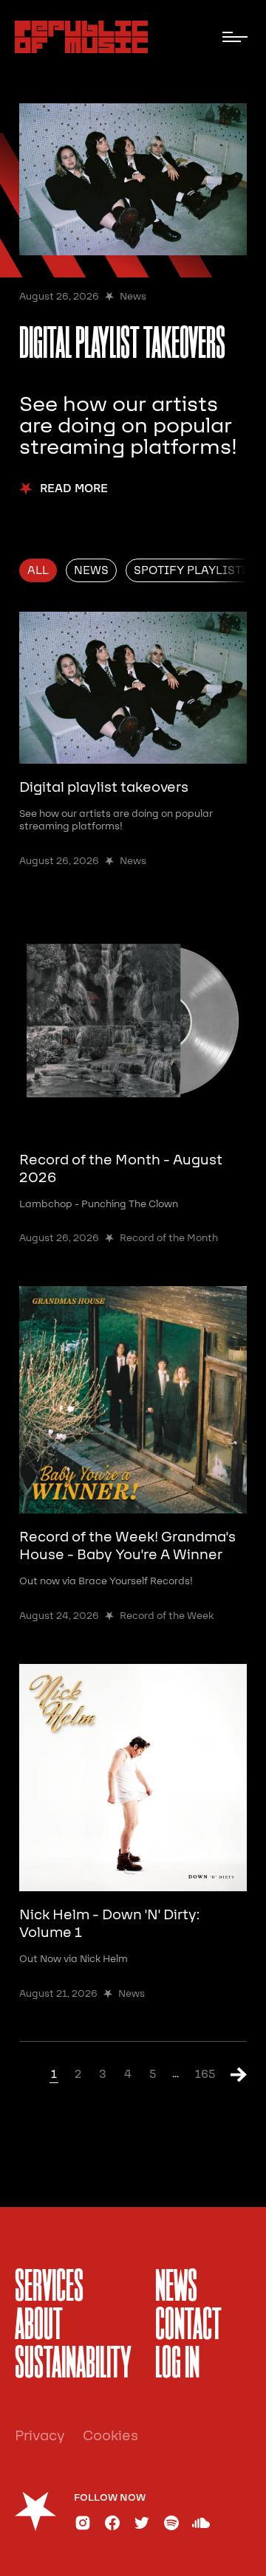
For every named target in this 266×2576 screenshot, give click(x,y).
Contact (188, 2327)
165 (205, 2074)
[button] (235, 37)
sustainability (73, 2365)
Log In (177, 2365)
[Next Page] (232, 2074)
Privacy (40, 2436)
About (39, 2327)
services (49, 2288)
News (176, 2288)
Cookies (110, 2436)
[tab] (38, 570)
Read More (74, 489)
